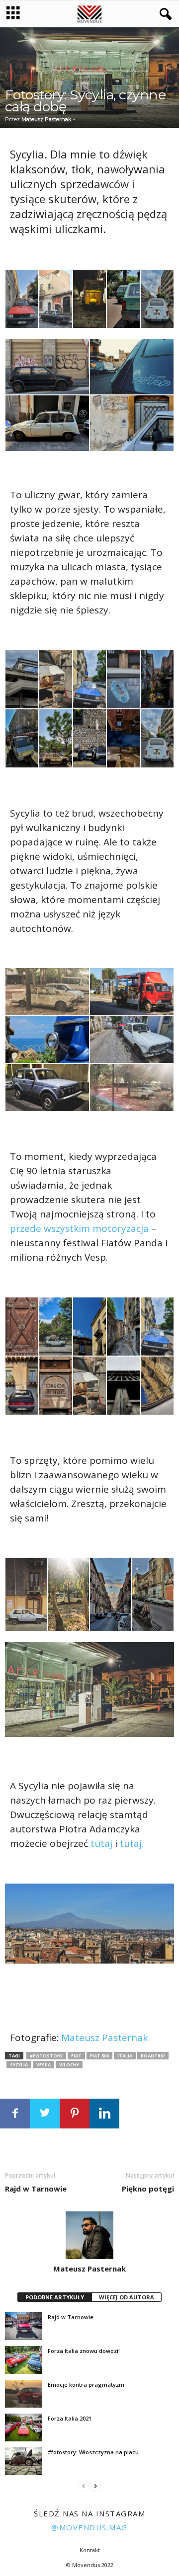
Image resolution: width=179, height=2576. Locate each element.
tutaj (101, 1843)
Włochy (69, 2065)
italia (125, 2056)
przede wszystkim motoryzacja (79, 1228)
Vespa (44, 2065)
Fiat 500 (99, 2056)
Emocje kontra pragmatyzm (86, 2385)
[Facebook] (15, 2114)
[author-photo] (89, 2235)
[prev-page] (84, 2486)
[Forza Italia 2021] (24, 2427)
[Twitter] (45, 2114)
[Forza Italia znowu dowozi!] (24, 2360)
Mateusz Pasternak (46, 119)
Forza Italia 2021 (70, 2418)
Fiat (76, 2056)
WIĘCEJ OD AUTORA (127, 2297)
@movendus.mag (89, 2527)
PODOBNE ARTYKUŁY (55, 2297)
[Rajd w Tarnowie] (24, 2326)
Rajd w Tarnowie (36, 2189)
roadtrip (153, 2056)
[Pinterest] (75, 2114)
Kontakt (90, 2550)
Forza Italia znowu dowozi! (84, 2351)
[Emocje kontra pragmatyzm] (24, 2394)
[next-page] (95, 2486)
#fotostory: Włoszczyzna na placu (93, 2452)
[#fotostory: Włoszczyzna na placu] (24, 2461)
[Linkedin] (104, 2114)
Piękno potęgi (148, 2189)
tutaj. (132, 1843)
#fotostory (46, 2056)
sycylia (19, 2065)
